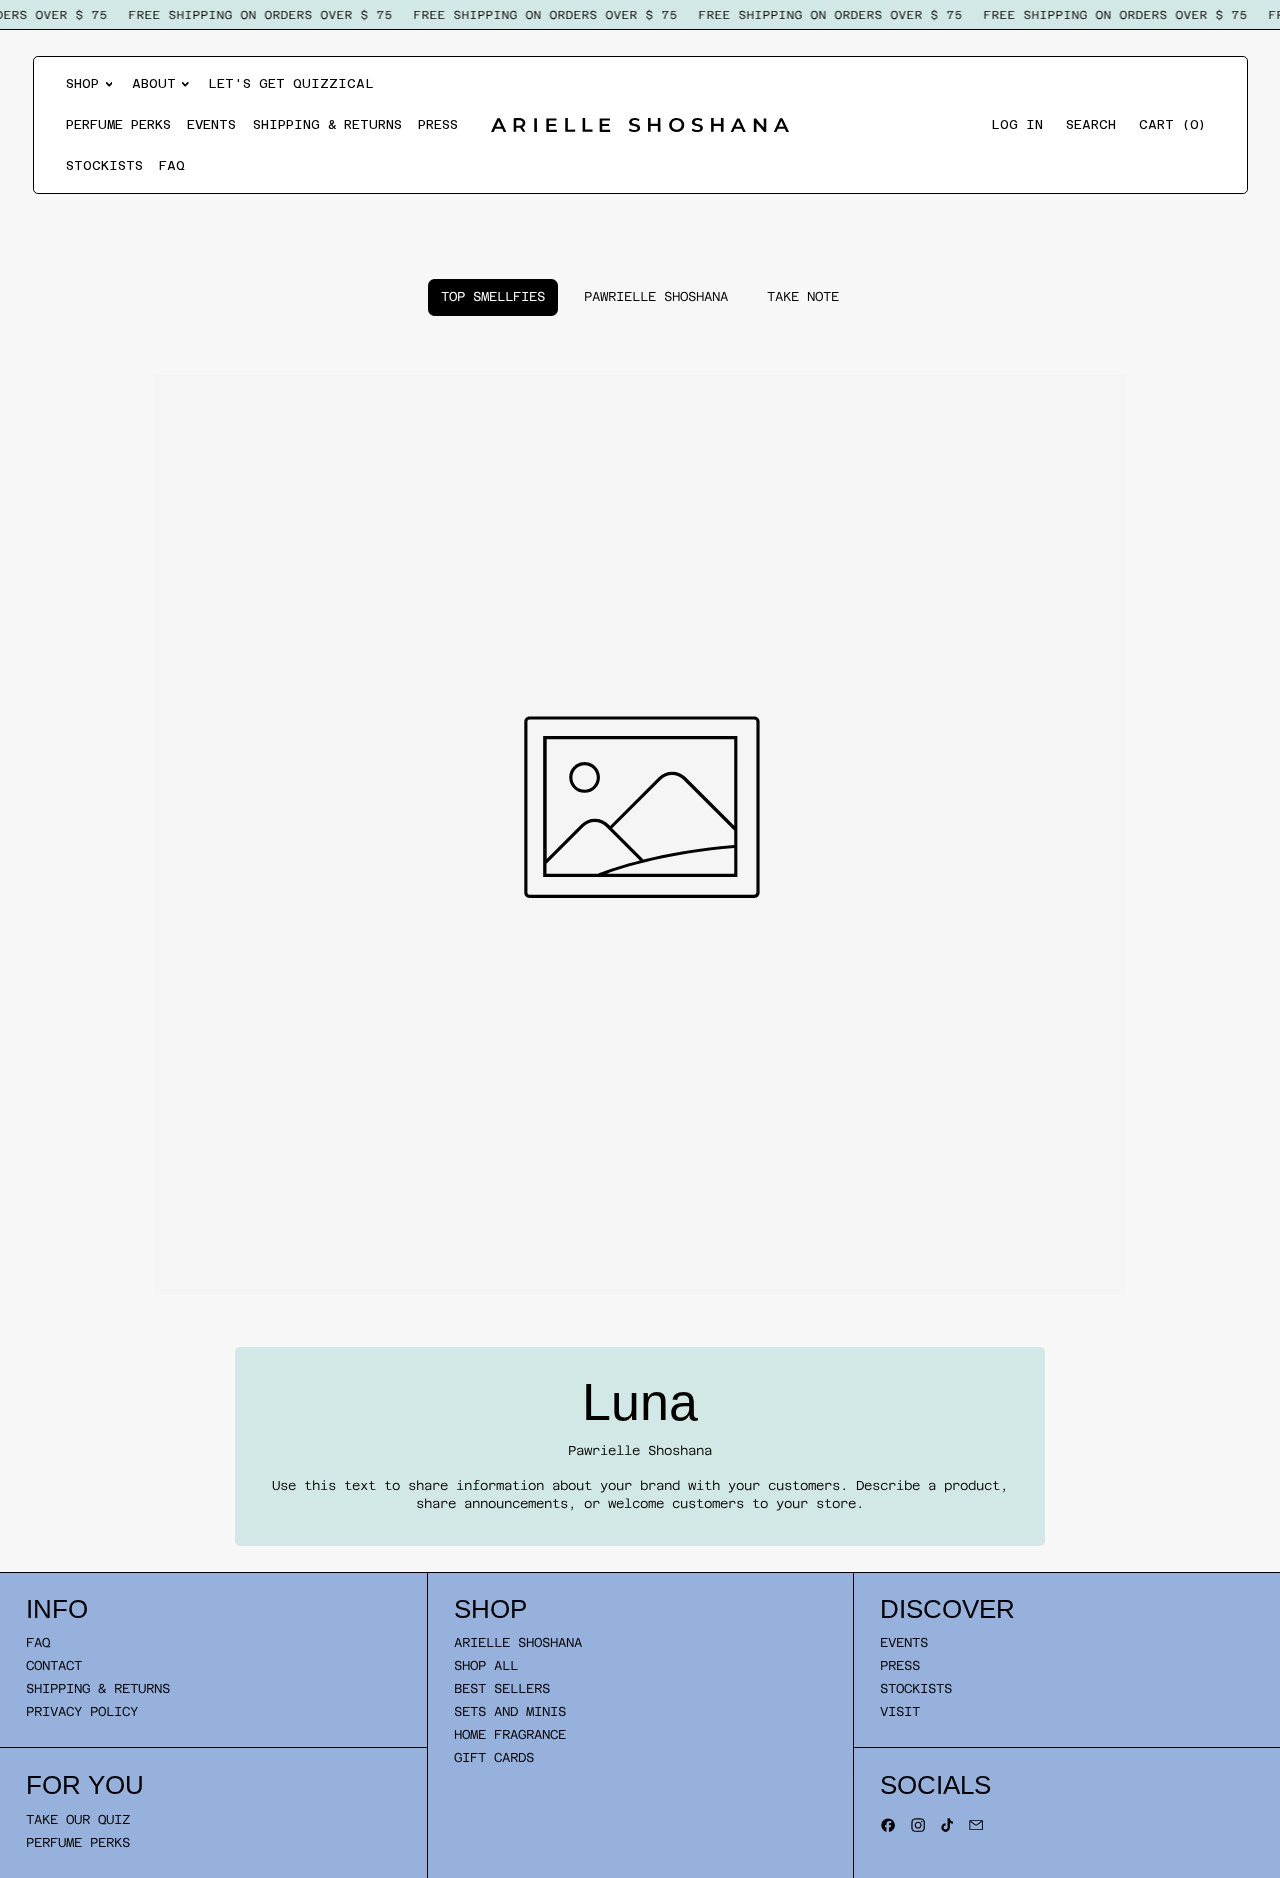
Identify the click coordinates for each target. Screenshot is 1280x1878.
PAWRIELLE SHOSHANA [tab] (656, 296)
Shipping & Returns (327, 124)
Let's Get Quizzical (291, 83)
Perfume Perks (118, 124)
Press (438, 124)
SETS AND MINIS (510, 1711)
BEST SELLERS (502, 1688)
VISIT (900, 1711)
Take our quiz (78, 1819)
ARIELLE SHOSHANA (518, 1642)
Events (211, 124)
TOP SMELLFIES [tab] (493, 296)
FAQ (172, 165)
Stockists (104, 165)
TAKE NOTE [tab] (803, 296)
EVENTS (904, 1642)
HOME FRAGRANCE (510, 1734)
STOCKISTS (916, 1688)
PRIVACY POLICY (82, 1711)
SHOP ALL (486, 1665)
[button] (1091, 125)
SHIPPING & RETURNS (98, 1688)
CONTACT (54, 1665)
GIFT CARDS (494, 1757)
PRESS (900, 1665)
